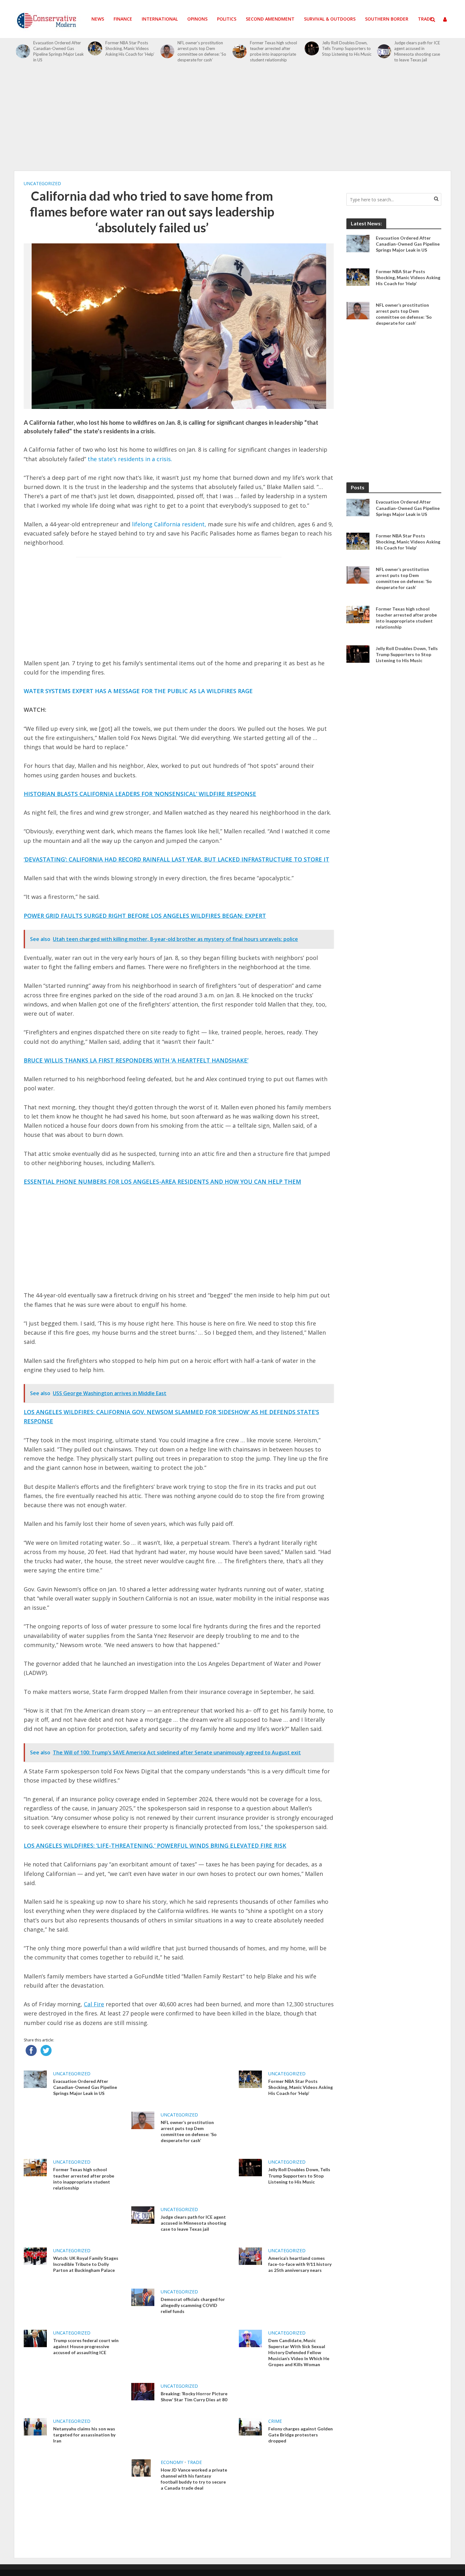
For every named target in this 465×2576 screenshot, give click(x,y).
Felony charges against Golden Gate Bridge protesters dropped (301, 2435)
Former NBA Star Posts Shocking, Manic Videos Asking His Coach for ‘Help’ (130, 48)
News (98, 19)
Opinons (197, 19)
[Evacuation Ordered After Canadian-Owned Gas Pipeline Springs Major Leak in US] (23, 51)
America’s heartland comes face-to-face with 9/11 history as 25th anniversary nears (300, 2264)
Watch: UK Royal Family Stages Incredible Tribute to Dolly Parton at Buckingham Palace (86, 2264)
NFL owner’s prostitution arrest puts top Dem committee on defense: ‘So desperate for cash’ (202, 51)
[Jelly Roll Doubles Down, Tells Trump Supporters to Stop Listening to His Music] (312, 49)
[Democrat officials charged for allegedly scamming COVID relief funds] (143, 2297)
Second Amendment (270, 19)
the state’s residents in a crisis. (130, 459)
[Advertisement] (232, 120)
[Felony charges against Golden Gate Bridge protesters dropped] (250, 2426)
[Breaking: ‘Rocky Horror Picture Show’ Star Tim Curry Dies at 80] (143, 2391)
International (160, 19)
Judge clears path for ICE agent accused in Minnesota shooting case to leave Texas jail (417, 51)
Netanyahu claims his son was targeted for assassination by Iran (84, 2435)
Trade (425, 19)
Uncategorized (42, 183)
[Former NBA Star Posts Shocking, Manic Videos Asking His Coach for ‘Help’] (95, 49)
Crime (275, 2421)
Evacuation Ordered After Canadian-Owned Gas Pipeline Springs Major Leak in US (59, 51)
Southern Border (387, 19)
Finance (123, 19)
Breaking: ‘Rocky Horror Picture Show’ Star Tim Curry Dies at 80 (194, 2397)
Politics (227, 19)
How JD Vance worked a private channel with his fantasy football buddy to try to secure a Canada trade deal (194, 2479)
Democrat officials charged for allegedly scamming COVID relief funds (193, 2305)
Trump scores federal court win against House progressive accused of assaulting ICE (86, 2346)
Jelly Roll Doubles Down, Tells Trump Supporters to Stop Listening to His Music (347, 48)
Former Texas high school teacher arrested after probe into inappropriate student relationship (273, 51)
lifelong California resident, (169, 524)
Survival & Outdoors (330, 19)
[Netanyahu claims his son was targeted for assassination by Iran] (35, 2426)
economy (172, 2462)
